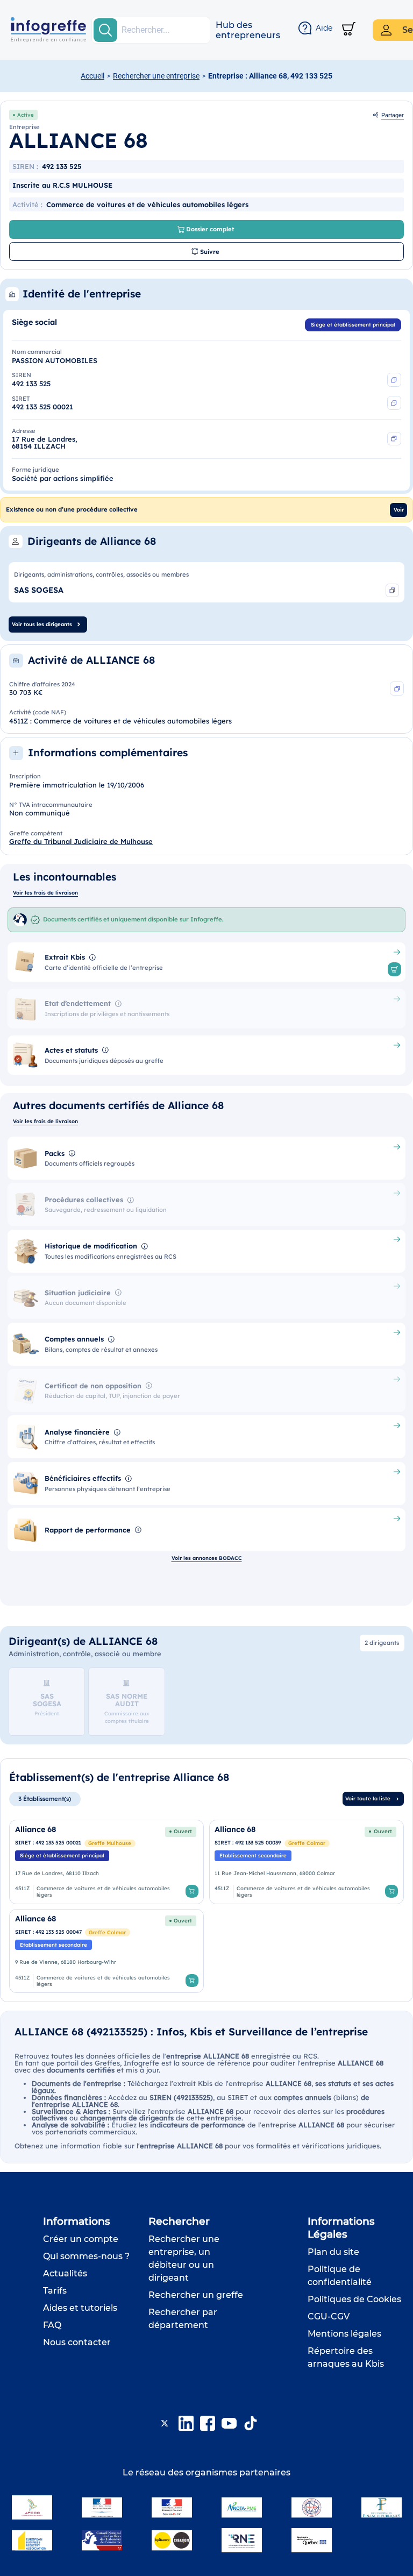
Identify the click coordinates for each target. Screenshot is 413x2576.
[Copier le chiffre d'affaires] (397, 689)
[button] (248, 30)
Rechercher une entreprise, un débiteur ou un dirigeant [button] (184, 2258)
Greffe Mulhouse (110, 1843)
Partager (393, 115)
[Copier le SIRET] (394, 403)
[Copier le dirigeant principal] (393, 591)
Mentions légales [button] (344, 2334)
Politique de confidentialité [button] (340, 2276)
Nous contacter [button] (77, 2342)
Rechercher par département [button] (183, 2319)
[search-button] (105, 30)
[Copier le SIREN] (394, 380)
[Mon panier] (349, 30)
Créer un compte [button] (81, 2239)
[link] (106, 1862)
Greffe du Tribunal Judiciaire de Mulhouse (81, 841)
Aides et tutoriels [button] (80, 2308)
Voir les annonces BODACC (207, 1558)
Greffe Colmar (307, 1843)
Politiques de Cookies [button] (354, 2299)
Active (26, 115)
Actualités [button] (65, 2273)
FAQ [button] (52, 2325)
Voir (399, 509)
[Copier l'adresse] (394, 439)
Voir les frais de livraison (45, 892)
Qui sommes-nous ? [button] (86, 2256)
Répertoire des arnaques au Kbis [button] (346, 2357)
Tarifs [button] (55, 2291)
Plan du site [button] (333, 2252)
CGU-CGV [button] (329, 2316)
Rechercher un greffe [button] (196, 2295)
